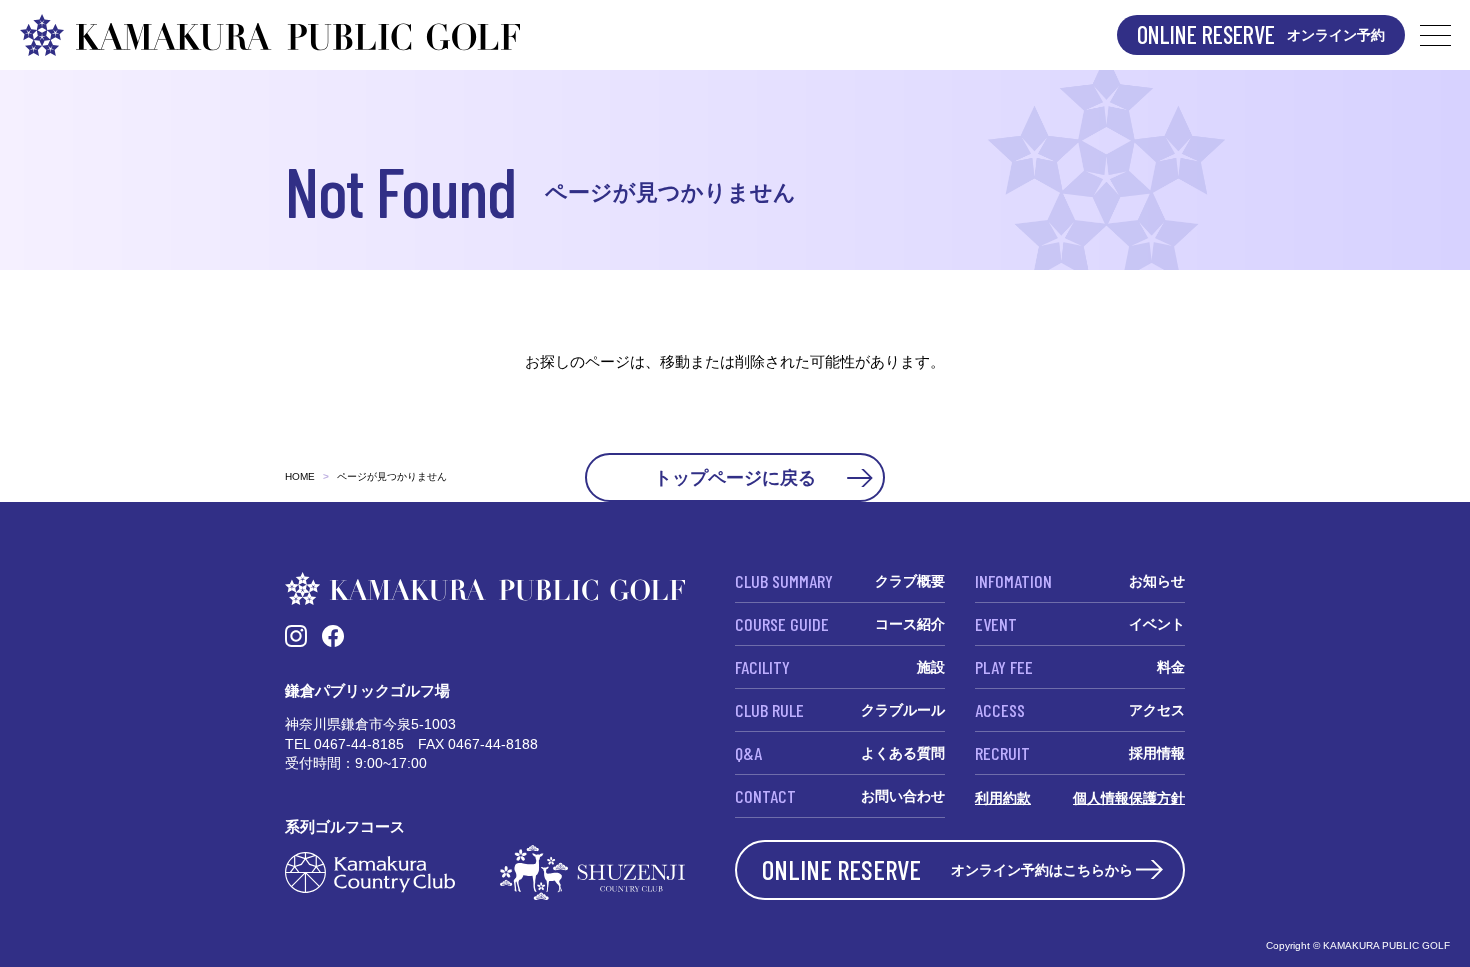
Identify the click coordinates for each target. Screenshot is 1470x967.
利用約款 (1003, 798)
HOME (300, 476)
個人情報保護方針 (1129, 798)
